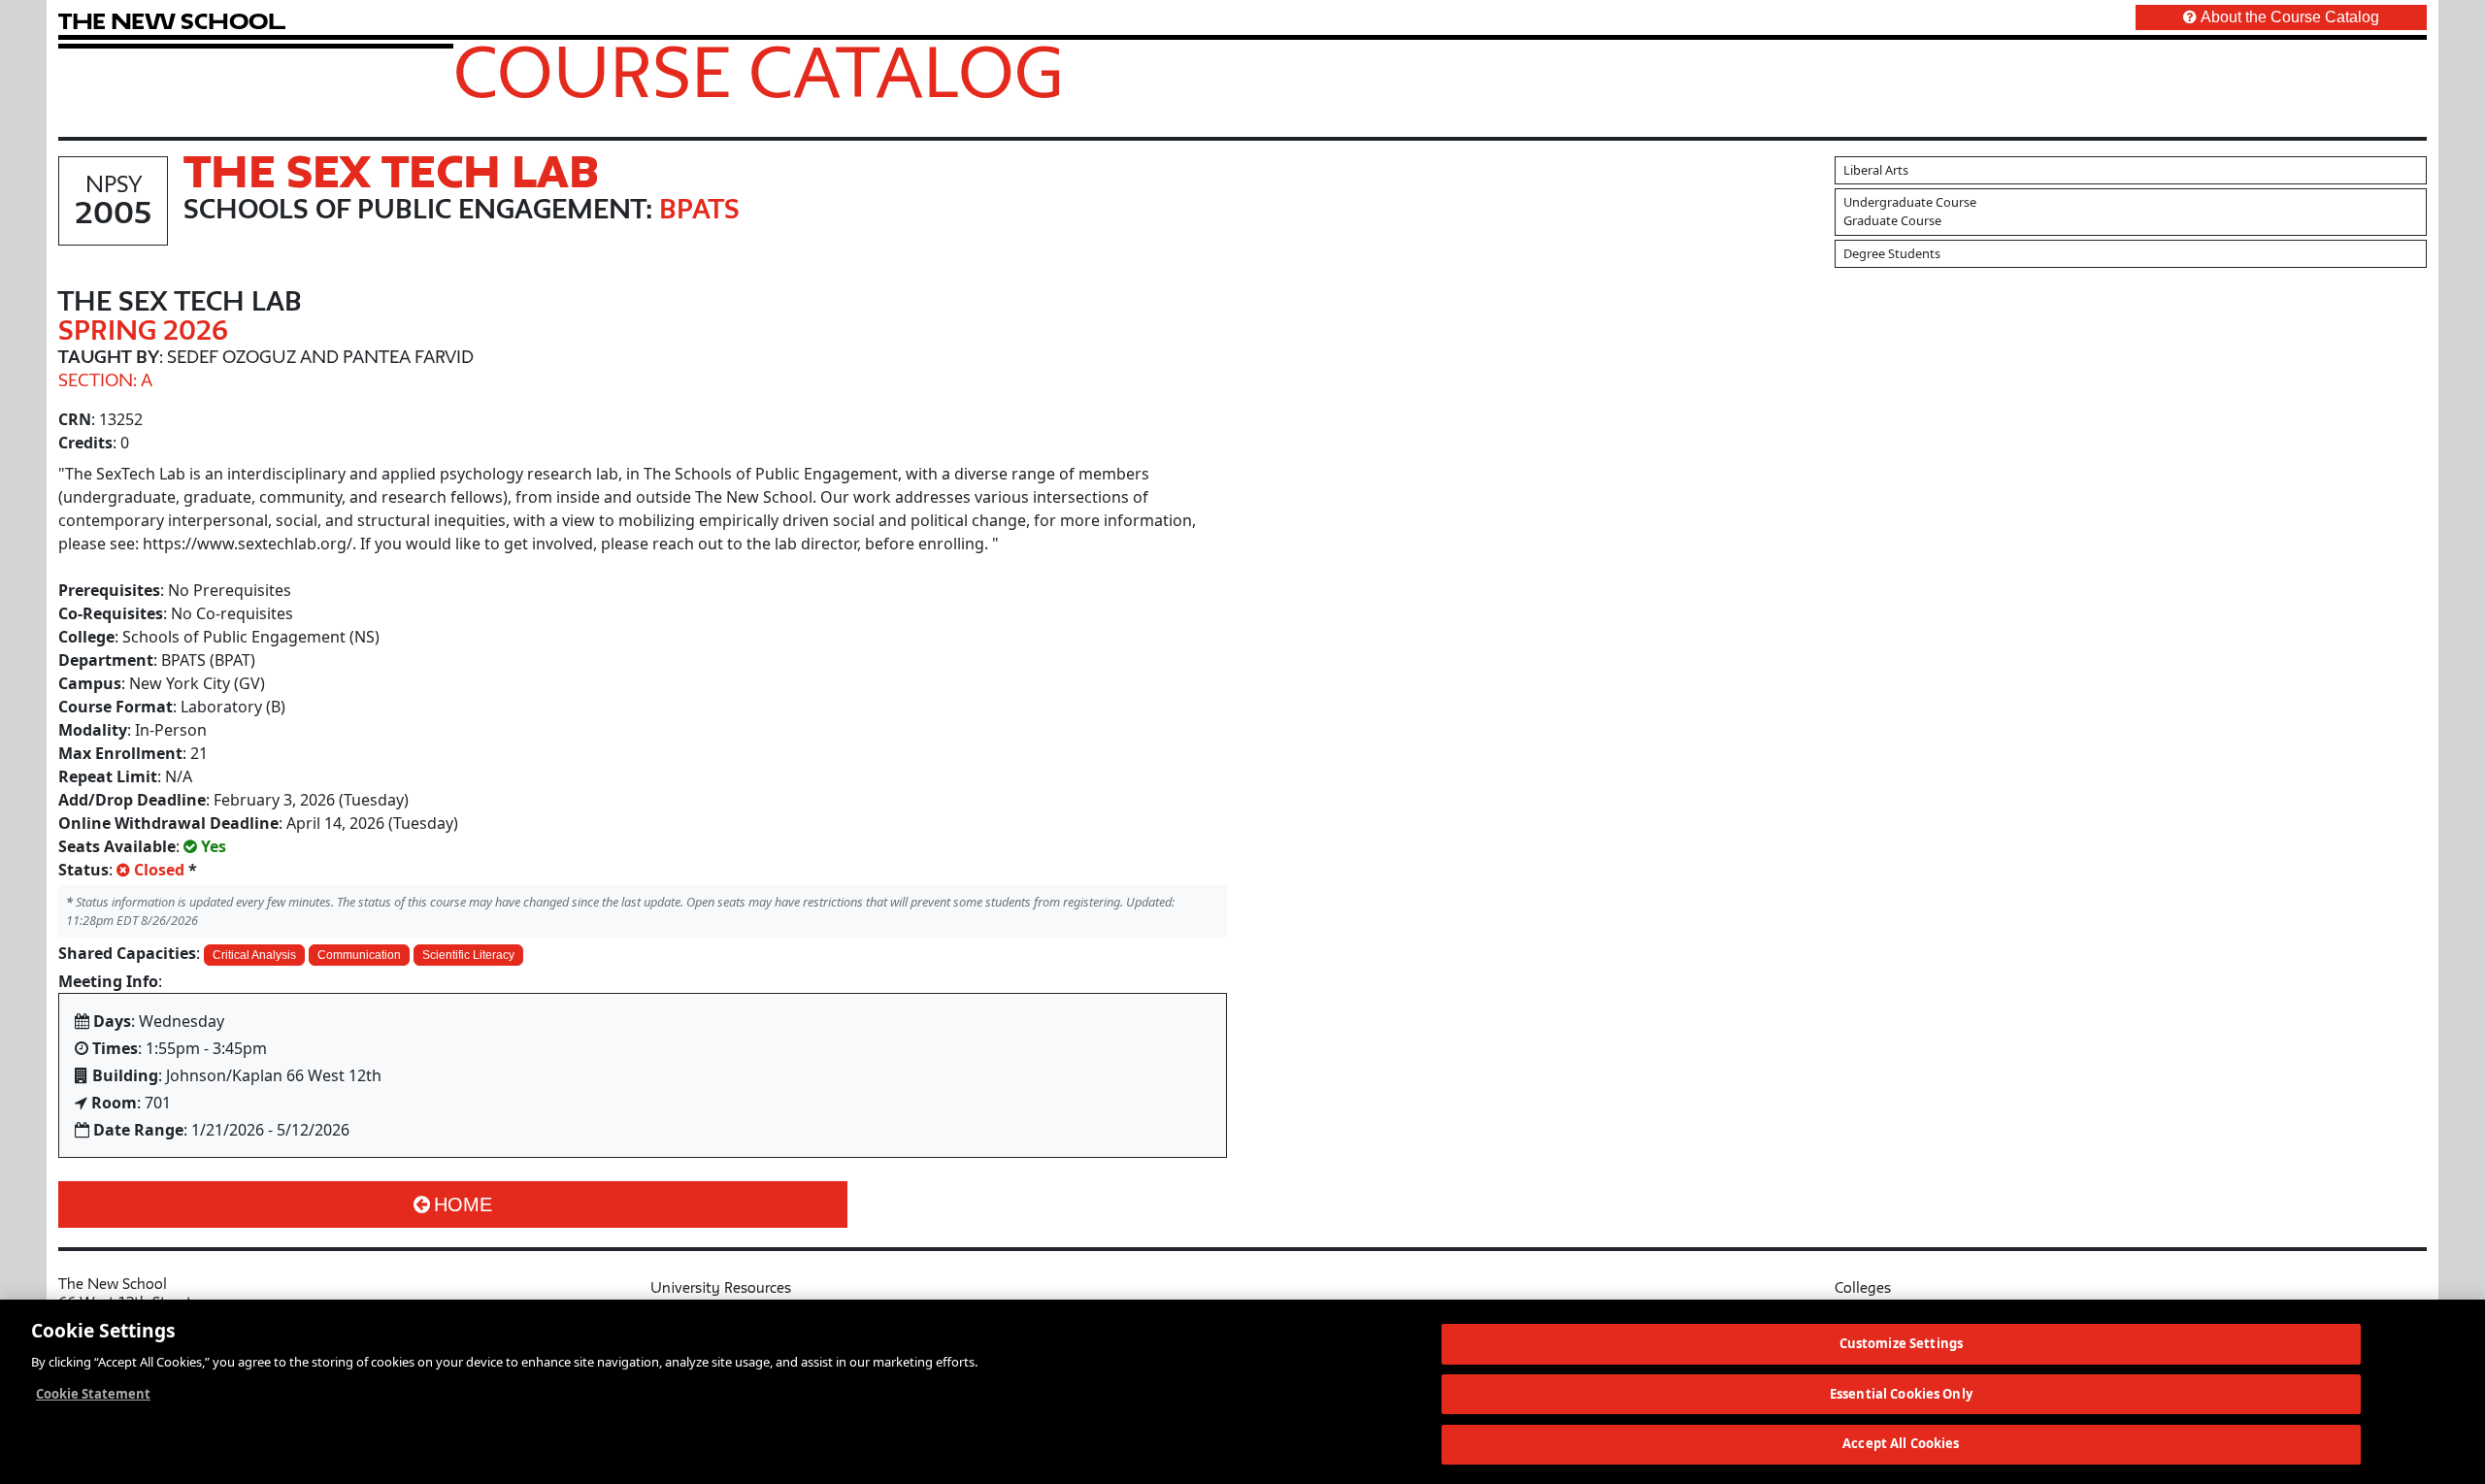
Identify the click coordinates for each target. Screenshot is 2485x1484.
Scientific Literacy (468, 955)
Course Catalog (759, 71)
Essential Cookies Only (1901, 1394)
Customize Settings (1901, 1343)
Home (463, 1204)
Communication (359, 955)
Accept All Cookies (1901, 1443)
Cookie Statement (93, 1394)
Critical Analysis (254, 955)
